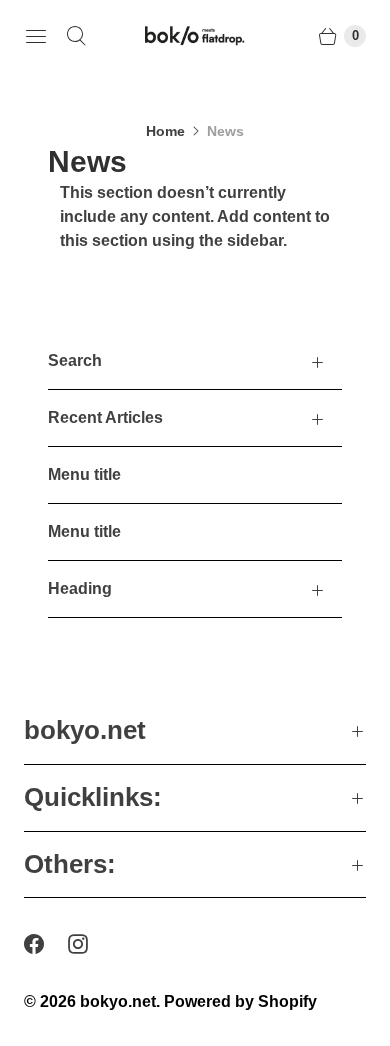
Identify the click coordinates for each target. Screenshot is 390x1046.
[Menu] (36, 36)
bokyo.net (118, 1001)
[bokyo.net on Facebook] (46, 944)
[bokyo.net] (195, 36)
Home (165, 131)
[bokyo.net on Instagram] (90, 944)
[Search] (76, 36)
